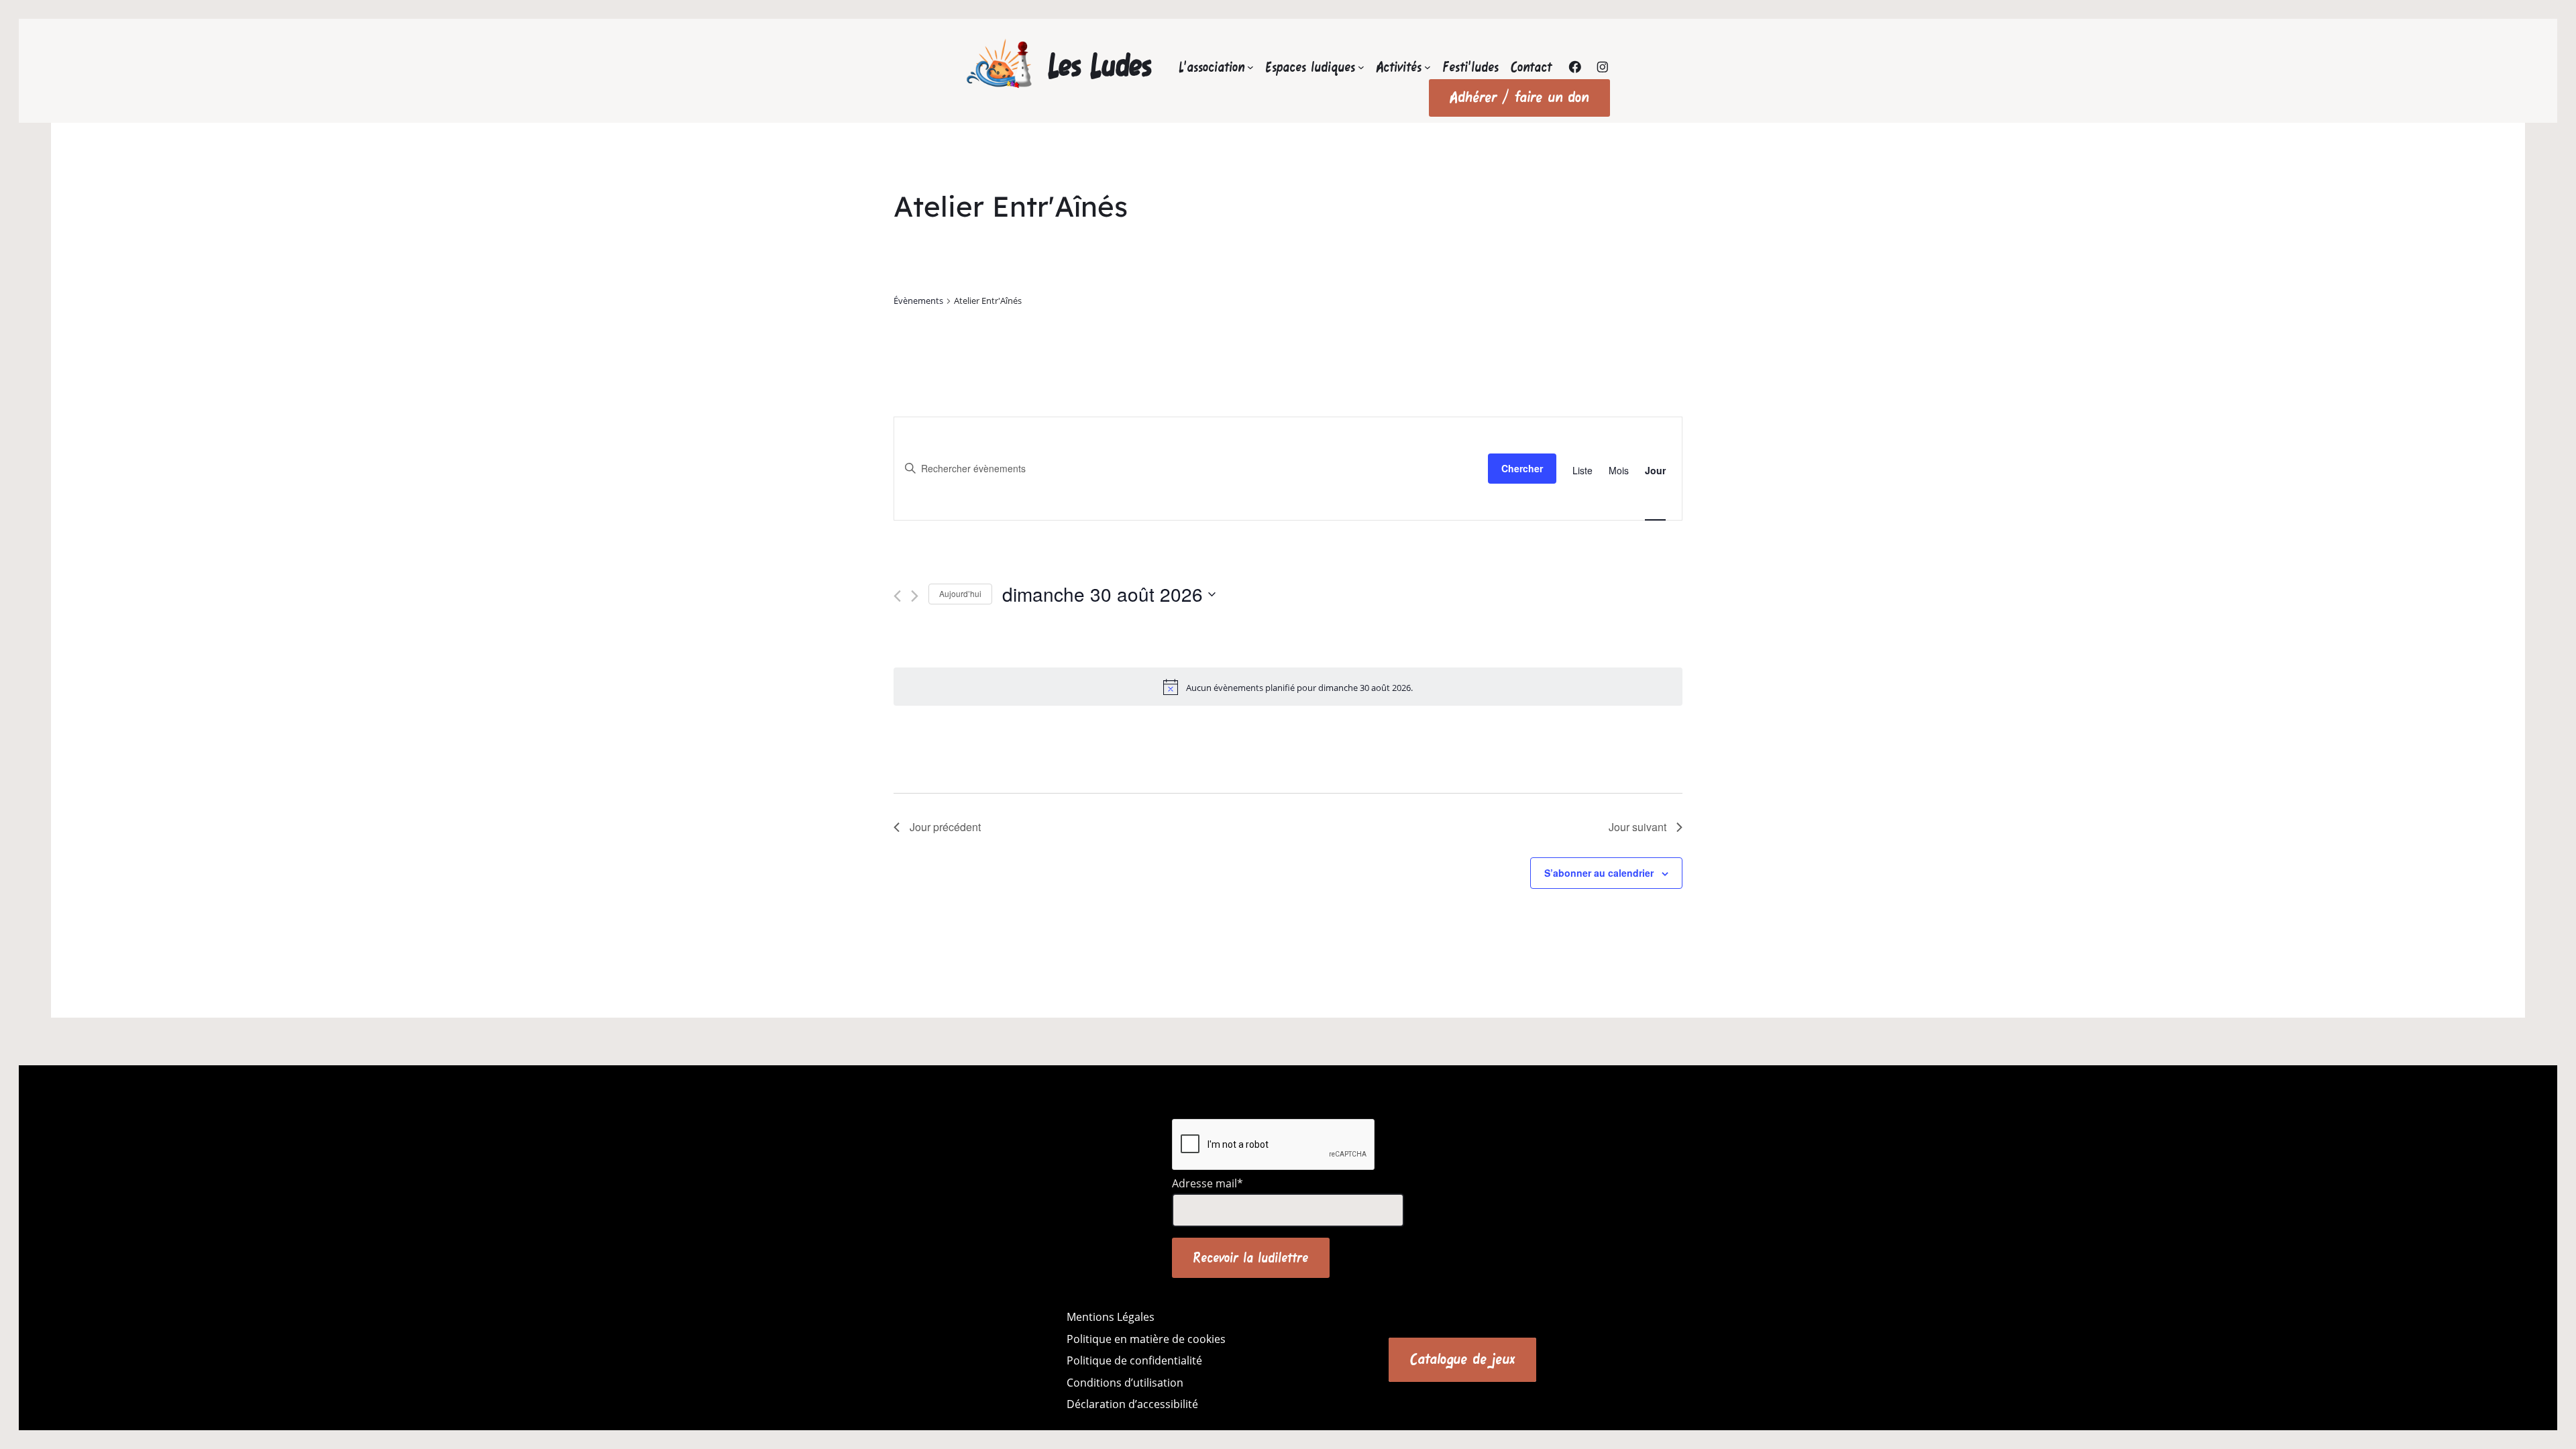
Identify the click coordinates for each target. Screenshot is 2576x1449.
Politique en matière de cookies (1146, 1339)
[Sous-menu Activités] (1428, 67)
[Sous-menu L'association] (1250, 67)
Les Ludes (1100, 65)
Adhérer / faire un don (1519, 97)
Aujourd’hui (960, 593)
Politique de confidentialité (1134, 1360)
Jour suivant (1638, 827)
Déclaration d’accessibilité (1132, 1404)
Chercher (1522, 468)
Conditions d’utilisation (1125, 1383)
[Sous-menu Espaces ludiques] (1361, 67)
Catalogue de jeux (1462, 1359)
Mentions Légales (1111, 1317)
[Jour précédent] (897, 596)
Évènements (918, 301)
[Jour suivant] (915, 596)
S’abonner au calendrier (1599, 873)
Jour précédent (945, 827)
